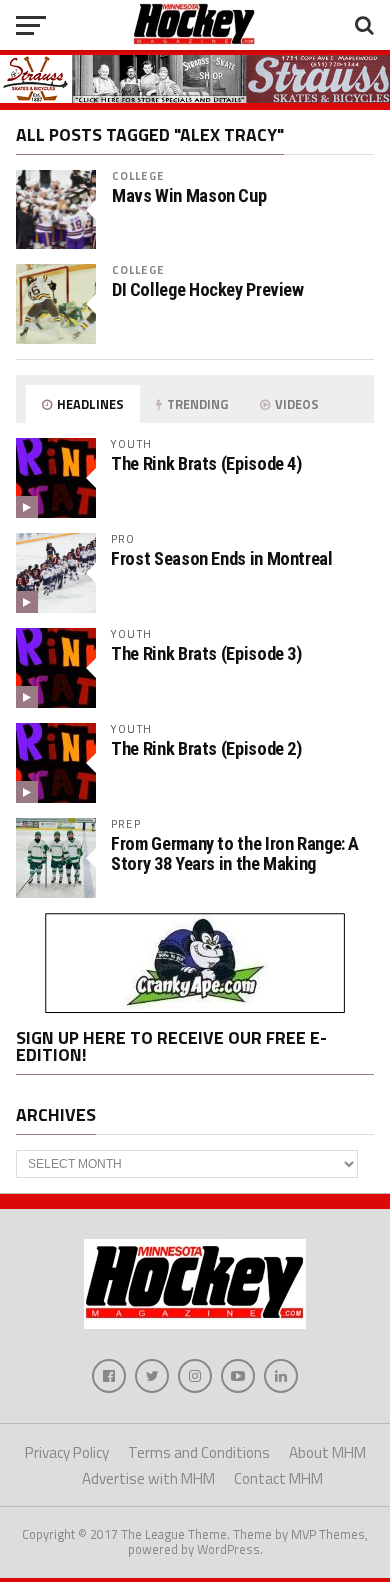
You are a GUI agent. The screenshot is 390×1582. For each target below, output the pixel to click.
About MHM (327, 1452)
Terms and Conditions (199, 1452)
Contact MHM (278, 1478)
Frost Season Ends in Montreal (221, 558)
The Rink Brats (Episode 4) (206, 463)
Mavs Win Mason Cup (189, 196)
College (138, 175)
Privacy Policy (67, 1452)
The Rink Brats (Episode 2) (206, 748)
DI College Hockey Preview (208, 290)
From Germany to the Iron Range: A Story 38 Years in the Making (235, 853)
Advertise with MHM (148, 1478)
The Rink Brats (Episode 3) (206, 653)
